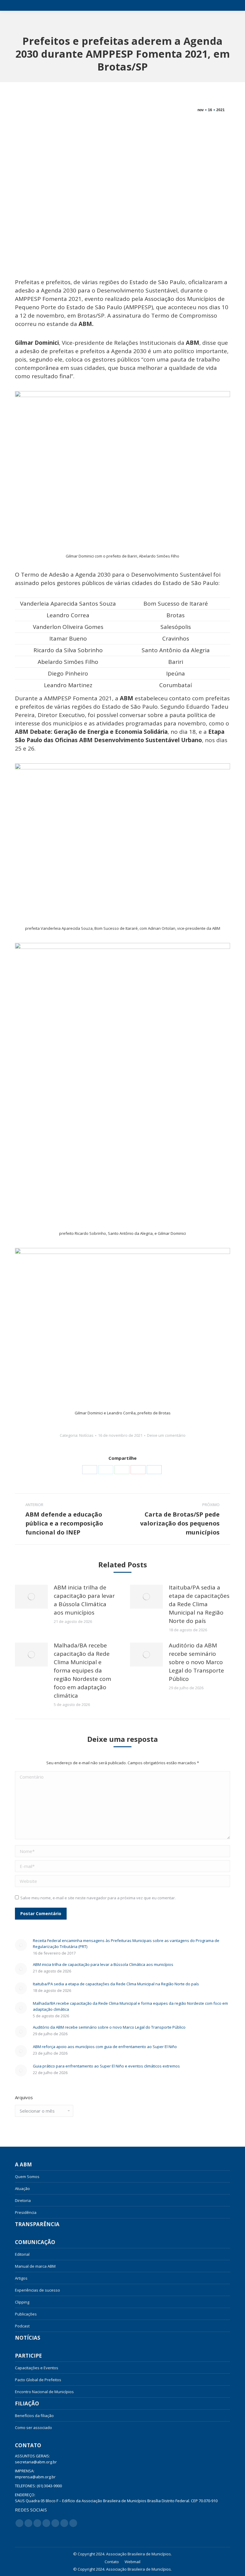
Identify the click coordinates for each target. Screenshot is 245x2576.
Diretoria (23, 2200)
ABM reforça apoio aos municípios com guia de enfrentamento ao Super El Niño (105, 2047)
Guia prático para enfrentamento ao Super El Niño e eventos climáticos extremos (106, 2066)
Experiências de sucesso (37, 2290)
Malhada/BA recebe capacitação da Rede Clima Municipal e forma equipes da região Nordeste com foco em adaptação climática (82, 1670)
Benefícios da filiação (34, 2416)
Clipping (22, 2302)
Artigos (21, 2278)
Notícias (86, 1435)
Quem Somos (27, 2177)
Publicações (26, 2314)
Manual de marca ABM (35, 2266)
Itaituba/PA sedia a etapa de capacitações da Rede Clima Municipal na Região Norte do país (199, 1604)
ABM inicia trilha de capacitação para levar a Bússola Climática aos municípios (84, 1600)
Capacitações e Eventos (37, 2368)
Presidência (26, 2212)
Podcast (22, 2326)
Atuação (22, 2188)
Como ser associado (33, 2428)
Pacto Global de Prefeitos (38, 2380)
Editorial (22, 2254)
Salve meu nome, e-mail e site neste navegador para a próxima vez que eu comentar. (98, 1898)
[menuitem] (112, 2562)
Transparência (37, 2224)
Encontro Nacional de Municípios (44, 2392)
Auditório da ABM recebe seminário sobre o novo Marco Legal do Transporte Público (196, 1662)
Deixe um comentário (166, 1435)
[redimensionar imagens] (31, 1597)
